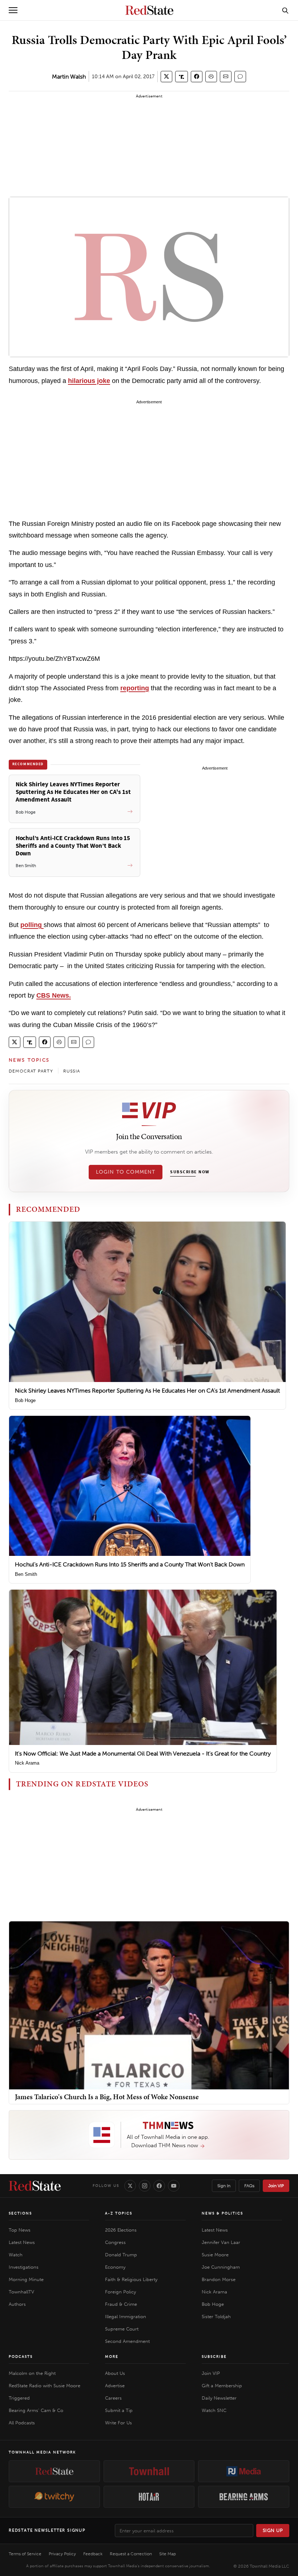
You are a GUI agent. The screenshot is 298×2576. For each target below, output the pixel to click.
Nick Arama (27, 1763)
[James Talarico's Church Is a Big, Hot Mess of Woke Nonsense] (149, 2005)
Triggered (19, 2398)
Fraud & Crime (121, 2304)
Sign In (224, 2186)
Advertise (115, 2386)
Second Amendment (127, 2341)
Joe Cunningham (221, 2267)
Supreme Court (122, 2329)
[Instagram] (145, 2186)
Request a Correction (131, 2554)
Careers (113, 2398)
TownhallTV (21, 2292)
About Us (115, 2373)
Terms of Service (25, 2554)
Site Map (168, 2554)
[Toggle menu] (13, 10)
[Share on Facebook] (197, 77)
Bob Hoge (25, 1400)
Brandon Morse (219, 2279)
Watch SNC (214, 2410)
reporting (135, 688)
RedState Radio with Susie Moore (45, 2386)
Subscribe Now (190, 1172)
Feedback (93, 2554)
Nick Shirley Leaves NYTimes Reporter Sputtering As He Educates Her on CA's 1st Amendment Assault (147, 1391)
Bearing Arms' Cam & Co (36, 2410)
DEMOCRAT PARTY (31, 1071)
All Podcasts (22, 2423)
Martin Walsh (69, 77)
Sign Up (273, 2530)
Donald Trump (121, 2255)
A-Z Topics (119, 2213)
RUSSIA (72, 1071)
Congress (115, 2242)
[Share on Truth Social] (182, 77)
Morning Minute (26, 2279)
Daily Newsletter (219, 2398)
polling (32, 925)
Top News (20, 2230)
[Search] (285, 10)
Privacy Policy (62, 2554)
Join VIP (276, 2186)
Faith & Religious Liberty (131, 2279)
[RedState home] (35, 2186)
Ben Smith (26, 1574)
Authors (17, 2304)
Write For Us (118, 2423)
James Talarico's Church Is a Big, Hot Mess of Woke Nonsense (107, 2097)
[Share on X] (166, 77)
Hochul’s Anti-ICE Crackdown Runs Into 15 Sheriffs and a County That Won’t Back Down (130, 1564)
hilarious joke (89, 381)
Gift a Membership (222, 2386)
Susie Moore (215, 2255)
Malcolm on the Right (32, 2373)
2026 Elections (121, 2230)
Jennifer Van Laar (221, 2242)
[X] (130, 2186)
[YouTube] (174, 2186)
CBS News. (54, 995)
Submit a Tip (119, 2410)
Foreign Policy (120, 2292)
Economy (115, 2267)
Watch (16, 2255)
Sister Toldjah (216, 2317)
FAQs (249, 2186)
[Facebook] (159, 2186)
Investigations (24, 2267)
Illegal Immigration (126, 2317)
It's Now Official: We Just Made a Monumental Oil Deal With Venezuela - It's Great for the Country (143, 1754)
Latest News (22, 2242)
